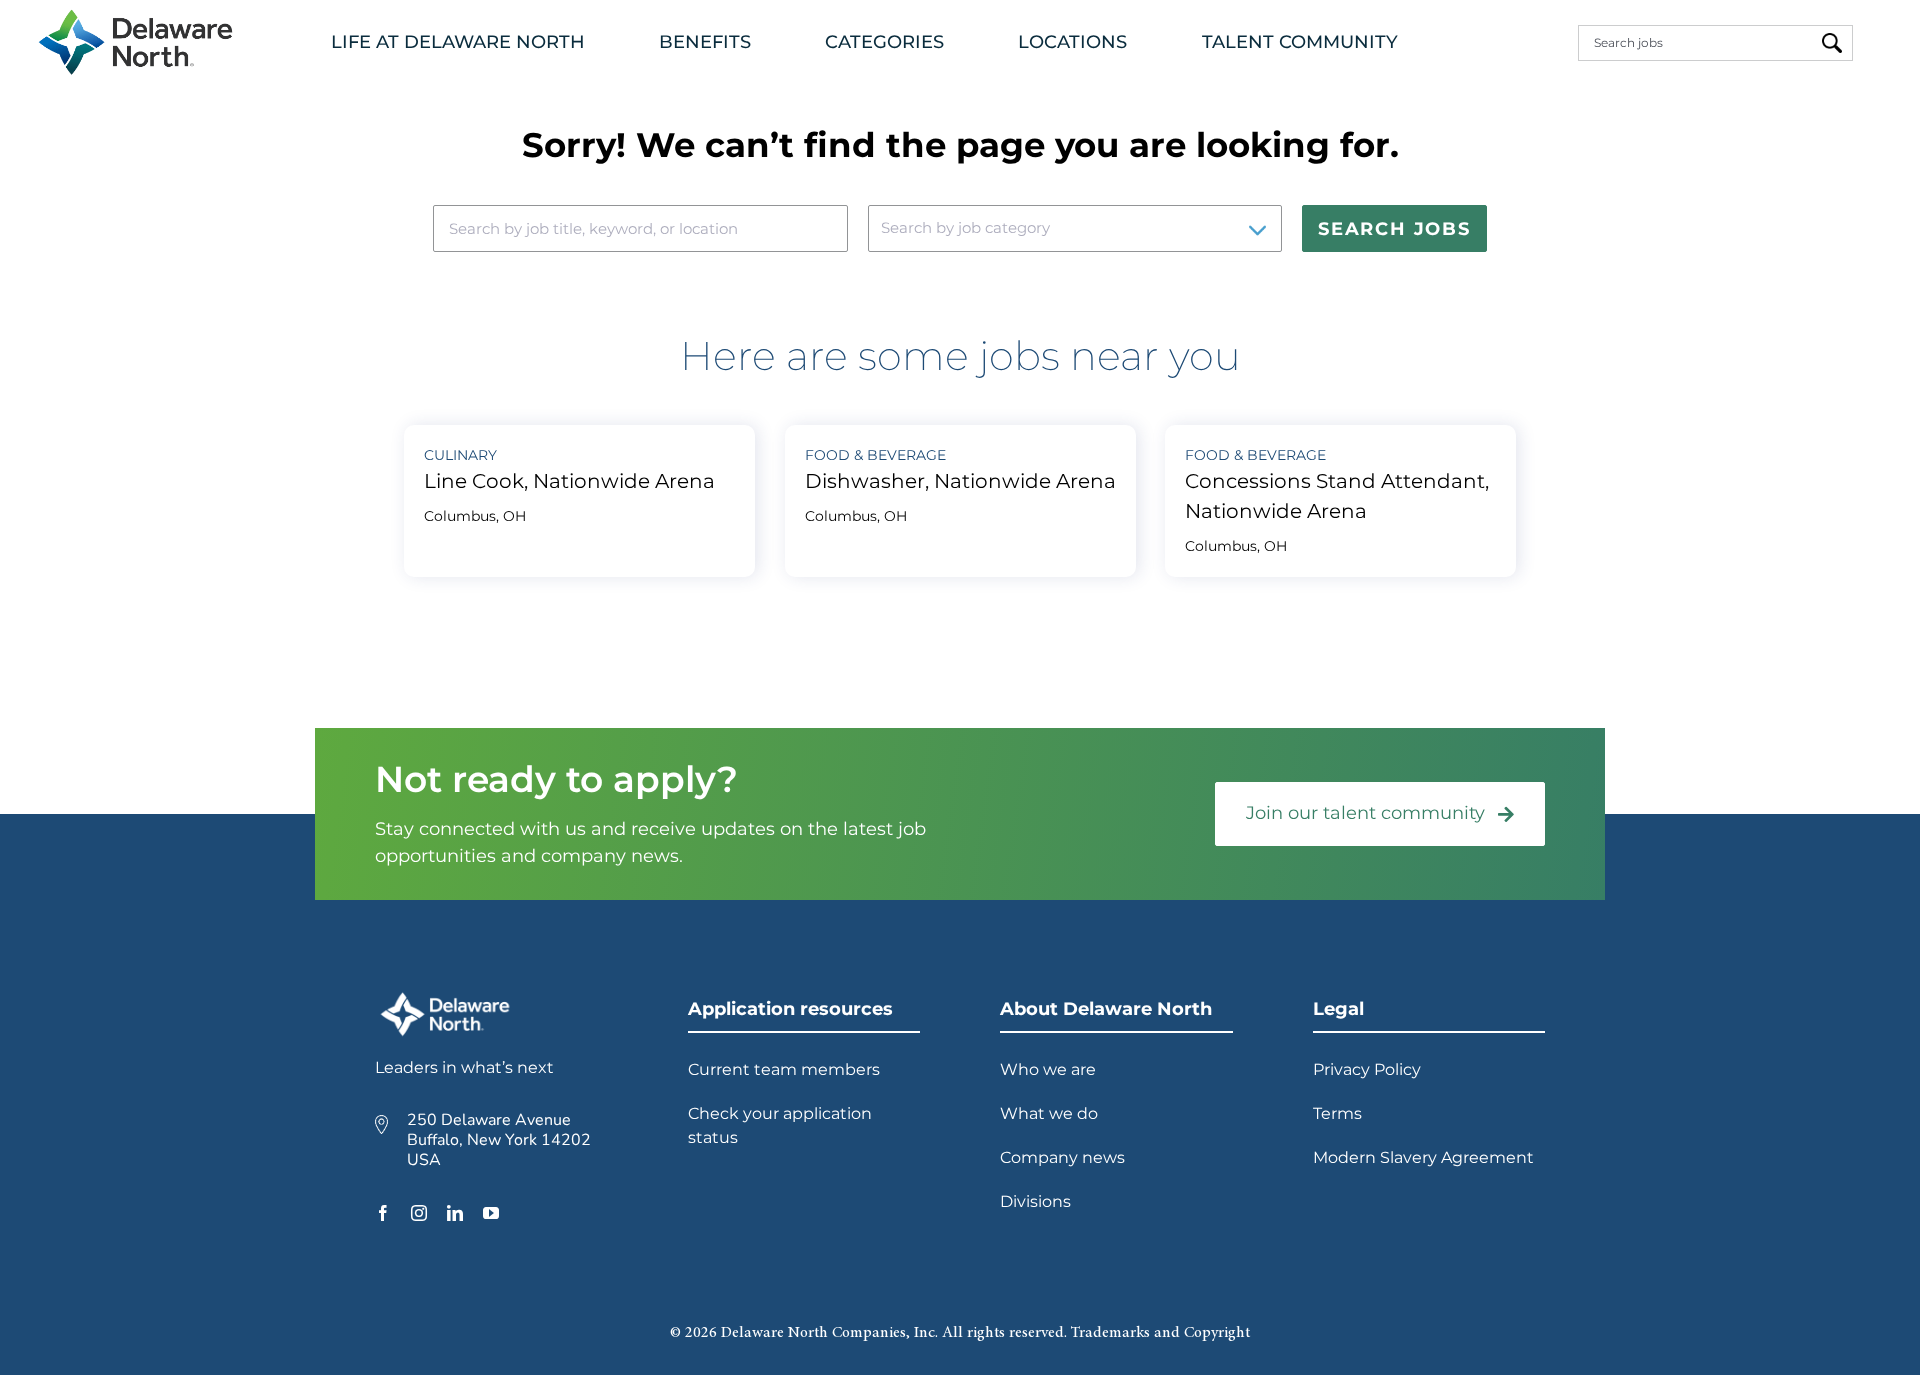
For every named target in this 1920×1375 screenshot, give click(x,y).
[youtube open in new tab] (491, 1213)
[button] (462, 42)
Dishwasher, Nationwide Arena (960, 481)
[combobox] (1695, 43)
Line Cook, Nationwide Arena (569, 481)
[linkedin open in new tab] (455, 1213)
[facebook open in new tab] (383, 1213)
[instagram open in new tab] (419, 1213)
